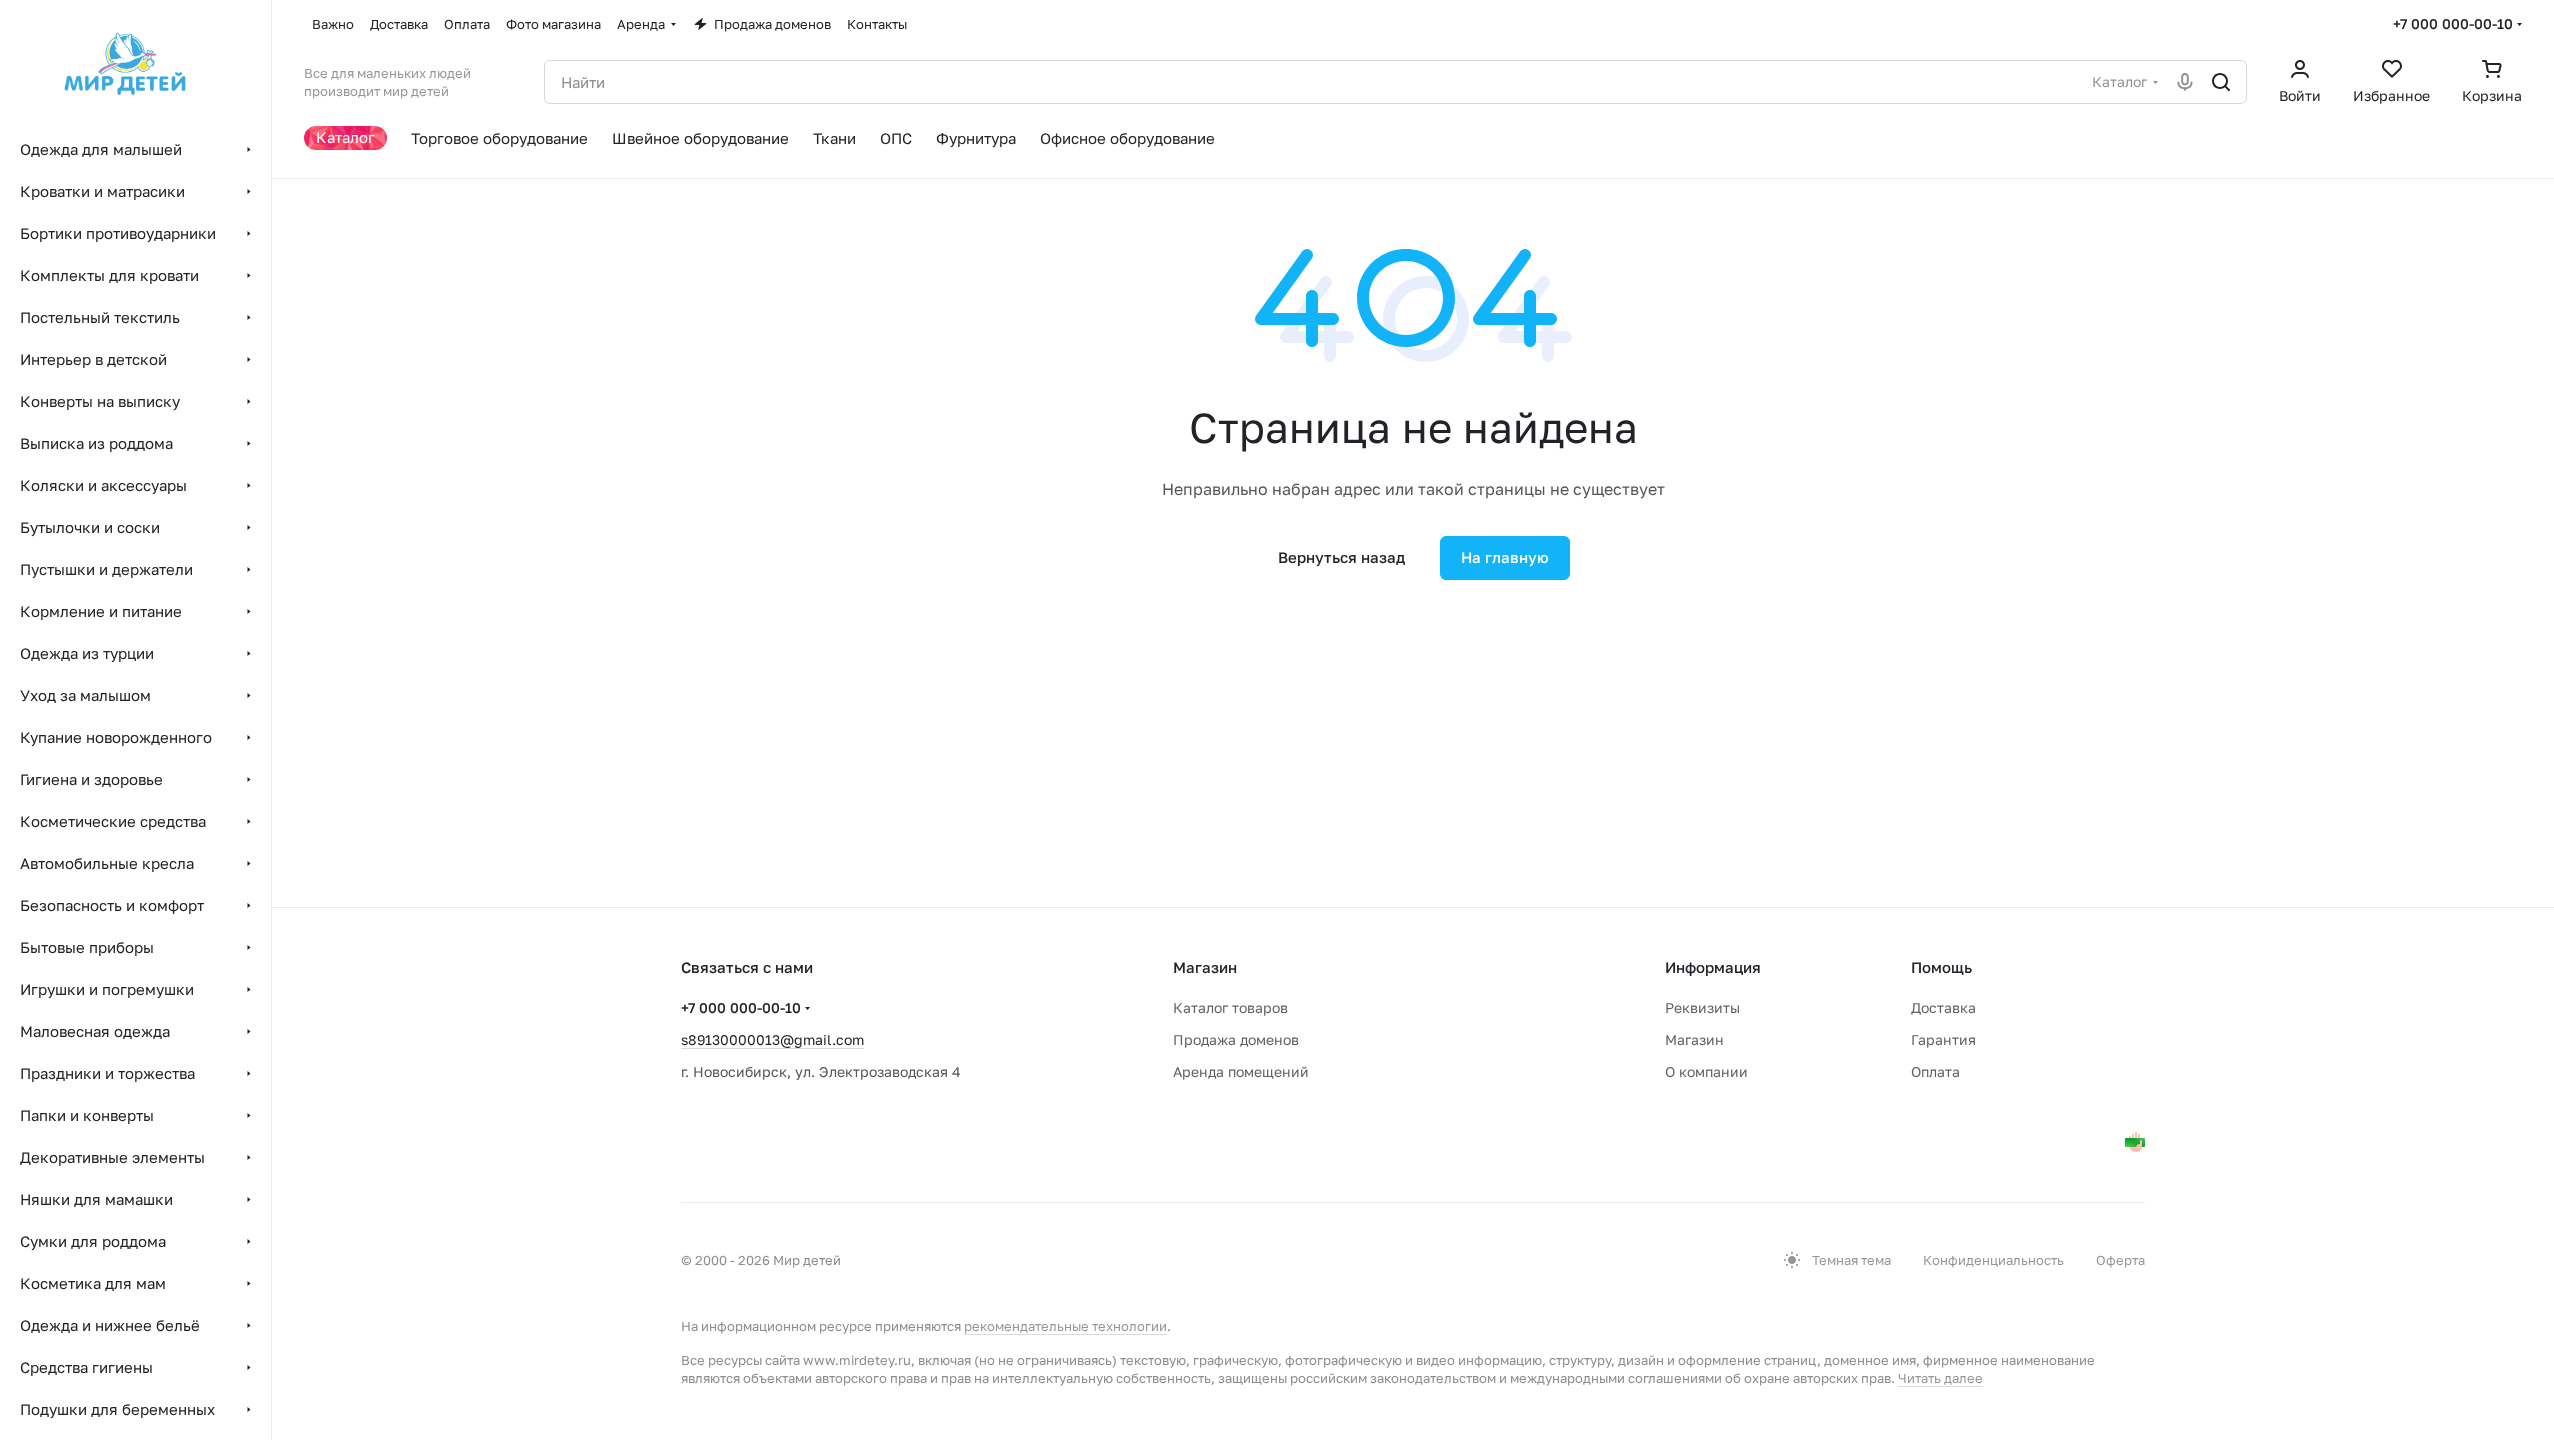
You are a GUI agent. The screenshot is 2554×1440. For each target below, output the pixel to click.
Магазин (1694, 1039)
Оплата (1935, 1071)
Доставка (1943, 1007)
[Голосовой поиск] (2185, 82)
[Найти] (2221, 82)
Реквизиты (1702, 1007)
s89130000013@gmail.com (772, 1039)
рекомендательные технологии (1065, 1326)
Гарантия (1943, 1039)
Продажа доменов (1236, 1039)
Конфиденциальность (1993, 1260)
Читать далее (1940, 1378)
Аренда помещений (1241, 1071)
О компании (1706, 1071)
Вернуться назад (1341, 557)
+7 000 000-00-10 (2453, 23)
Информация (1713, 967)
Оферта (2120, 1260)
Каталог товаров (1230, 1007)
